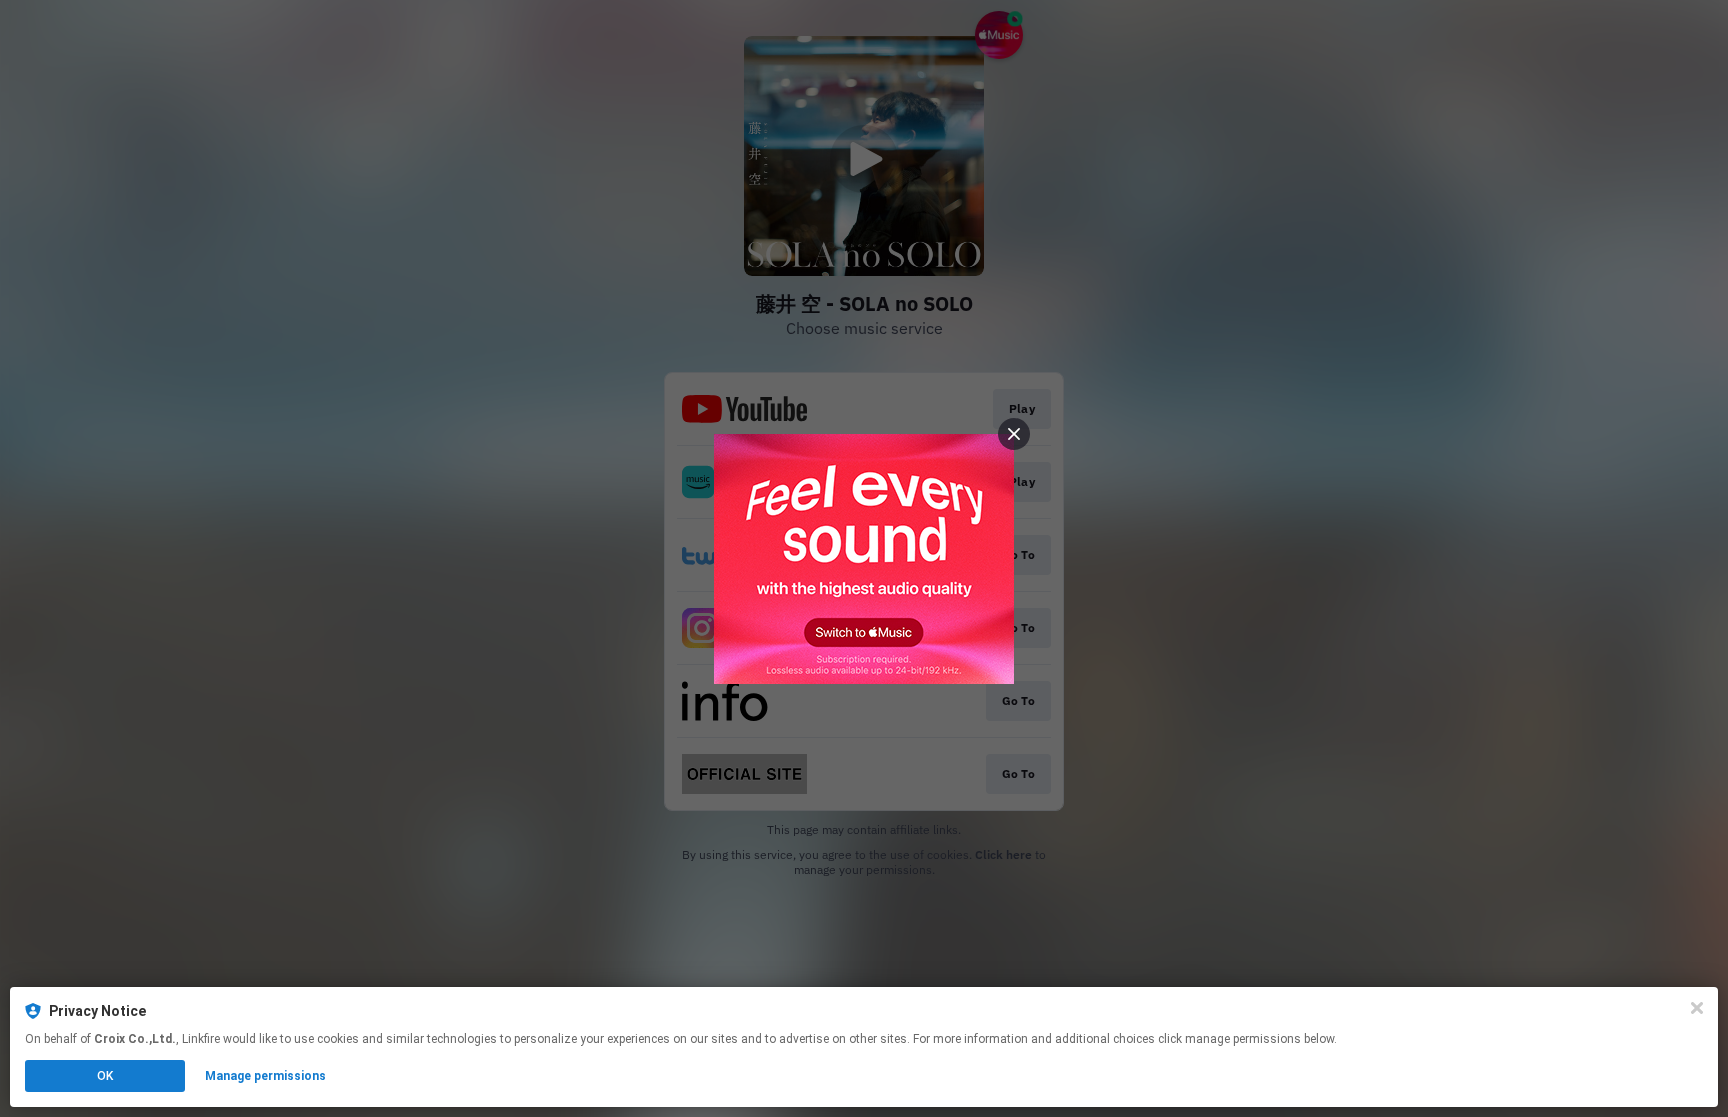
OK (105, 1076)
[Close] (1697, 1008)
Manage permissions (265, 1076)
